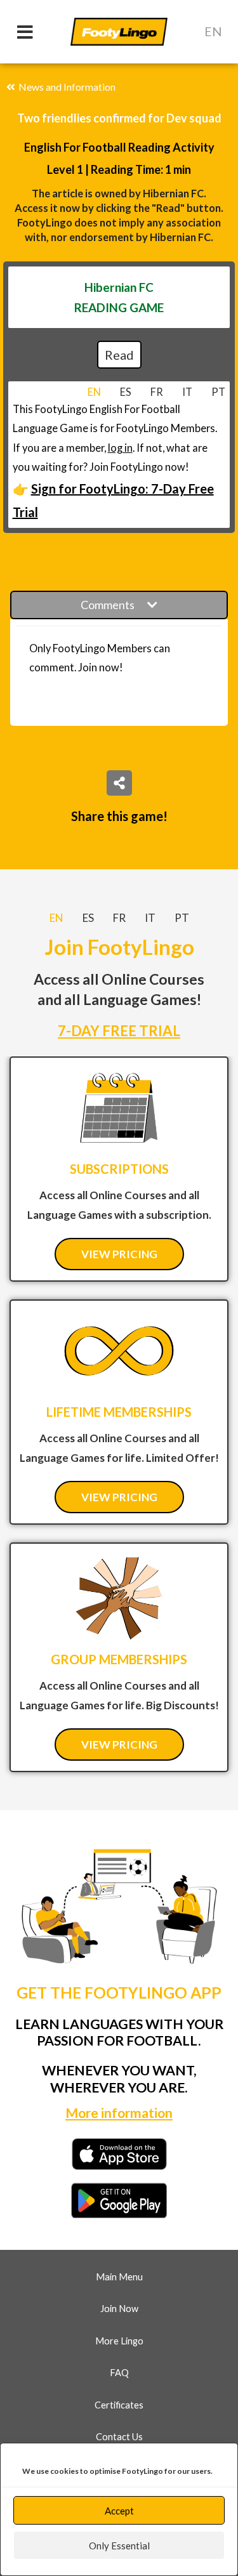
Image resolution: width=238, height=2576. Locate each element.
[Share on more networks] (119, 783)
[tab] (94, 392)
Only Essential (119, 2546)
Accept (119, 2511)
